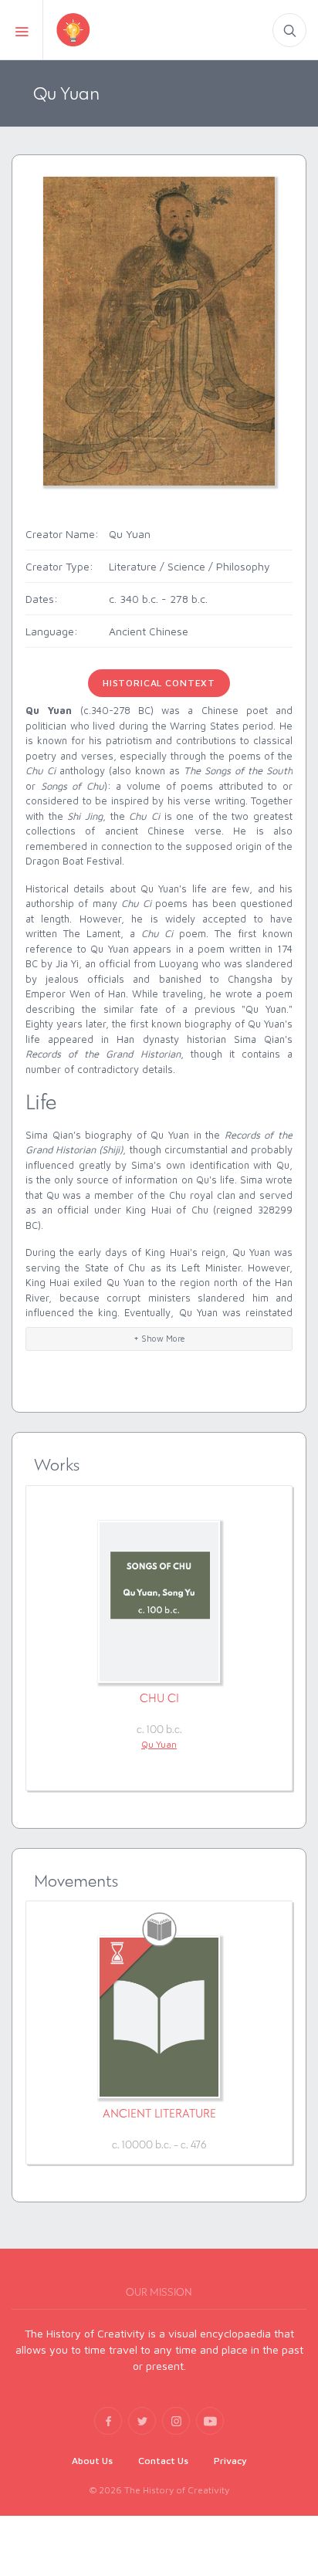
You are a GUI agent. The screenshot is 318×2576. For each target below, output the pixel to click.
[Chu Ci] (159, 1602)
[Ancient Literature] (159, 2017)
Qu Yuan (159, 1744)
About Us (92, 2461)
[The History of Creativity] (99, 30)
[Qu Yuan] (159, 330)
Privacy (230, 2461)
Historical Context (159, 683)
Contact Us (163, 2461)
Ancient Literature (159, 2113)
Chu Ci (159, 1698)
